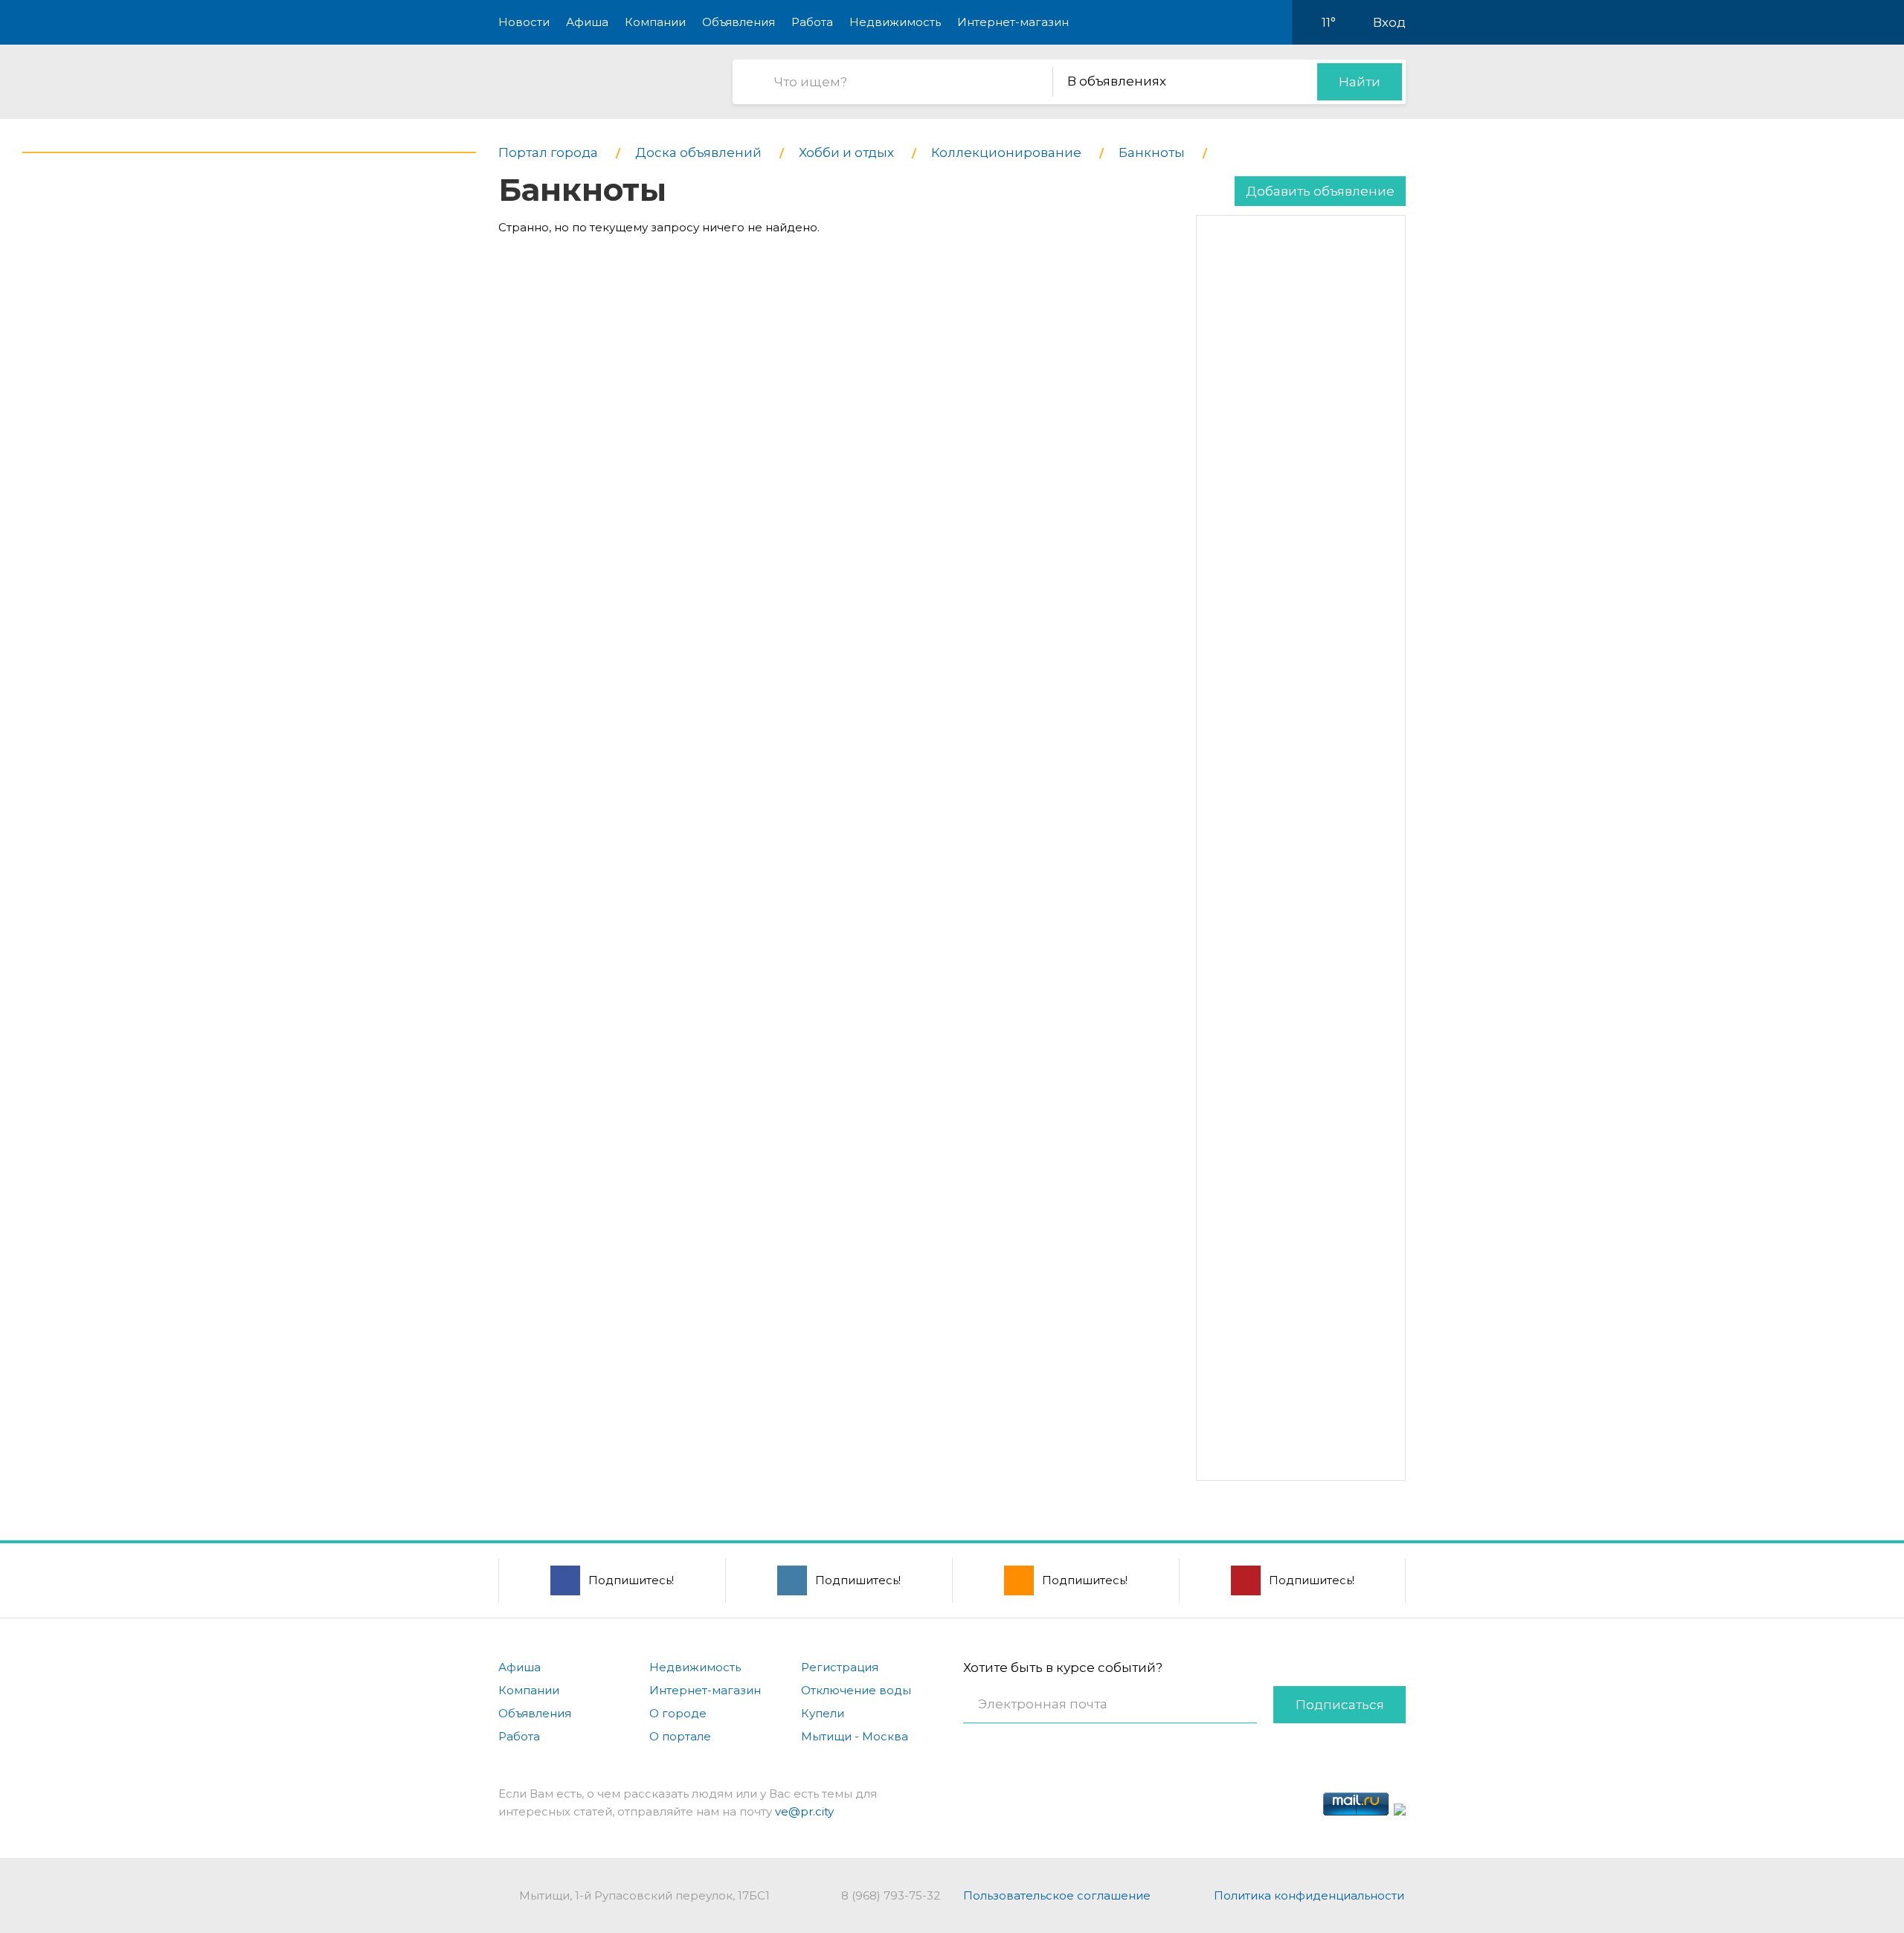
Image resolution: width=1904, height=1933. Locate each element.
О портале (680, 1736)
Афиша (587, 22)
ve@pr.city (804, 1811)
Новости (524, 22)
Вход (1389, 22)
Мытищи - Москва (855, 1736)
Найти (1360, 82)
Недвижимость (895, 22)
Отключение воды (856, 1690)
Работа (812, 22)
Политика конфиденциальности (1309, 1895)
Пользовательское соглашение (1057, 1895)
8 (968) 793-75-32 (891, 1895)
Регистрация (840, 1667)
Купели (823, 1713)
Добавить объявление (1320, 191)
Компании (655, 22)
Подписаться (1340, 1705)
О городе (678, 1713)
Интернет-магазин (1013, 22)
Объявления (739, 22)
